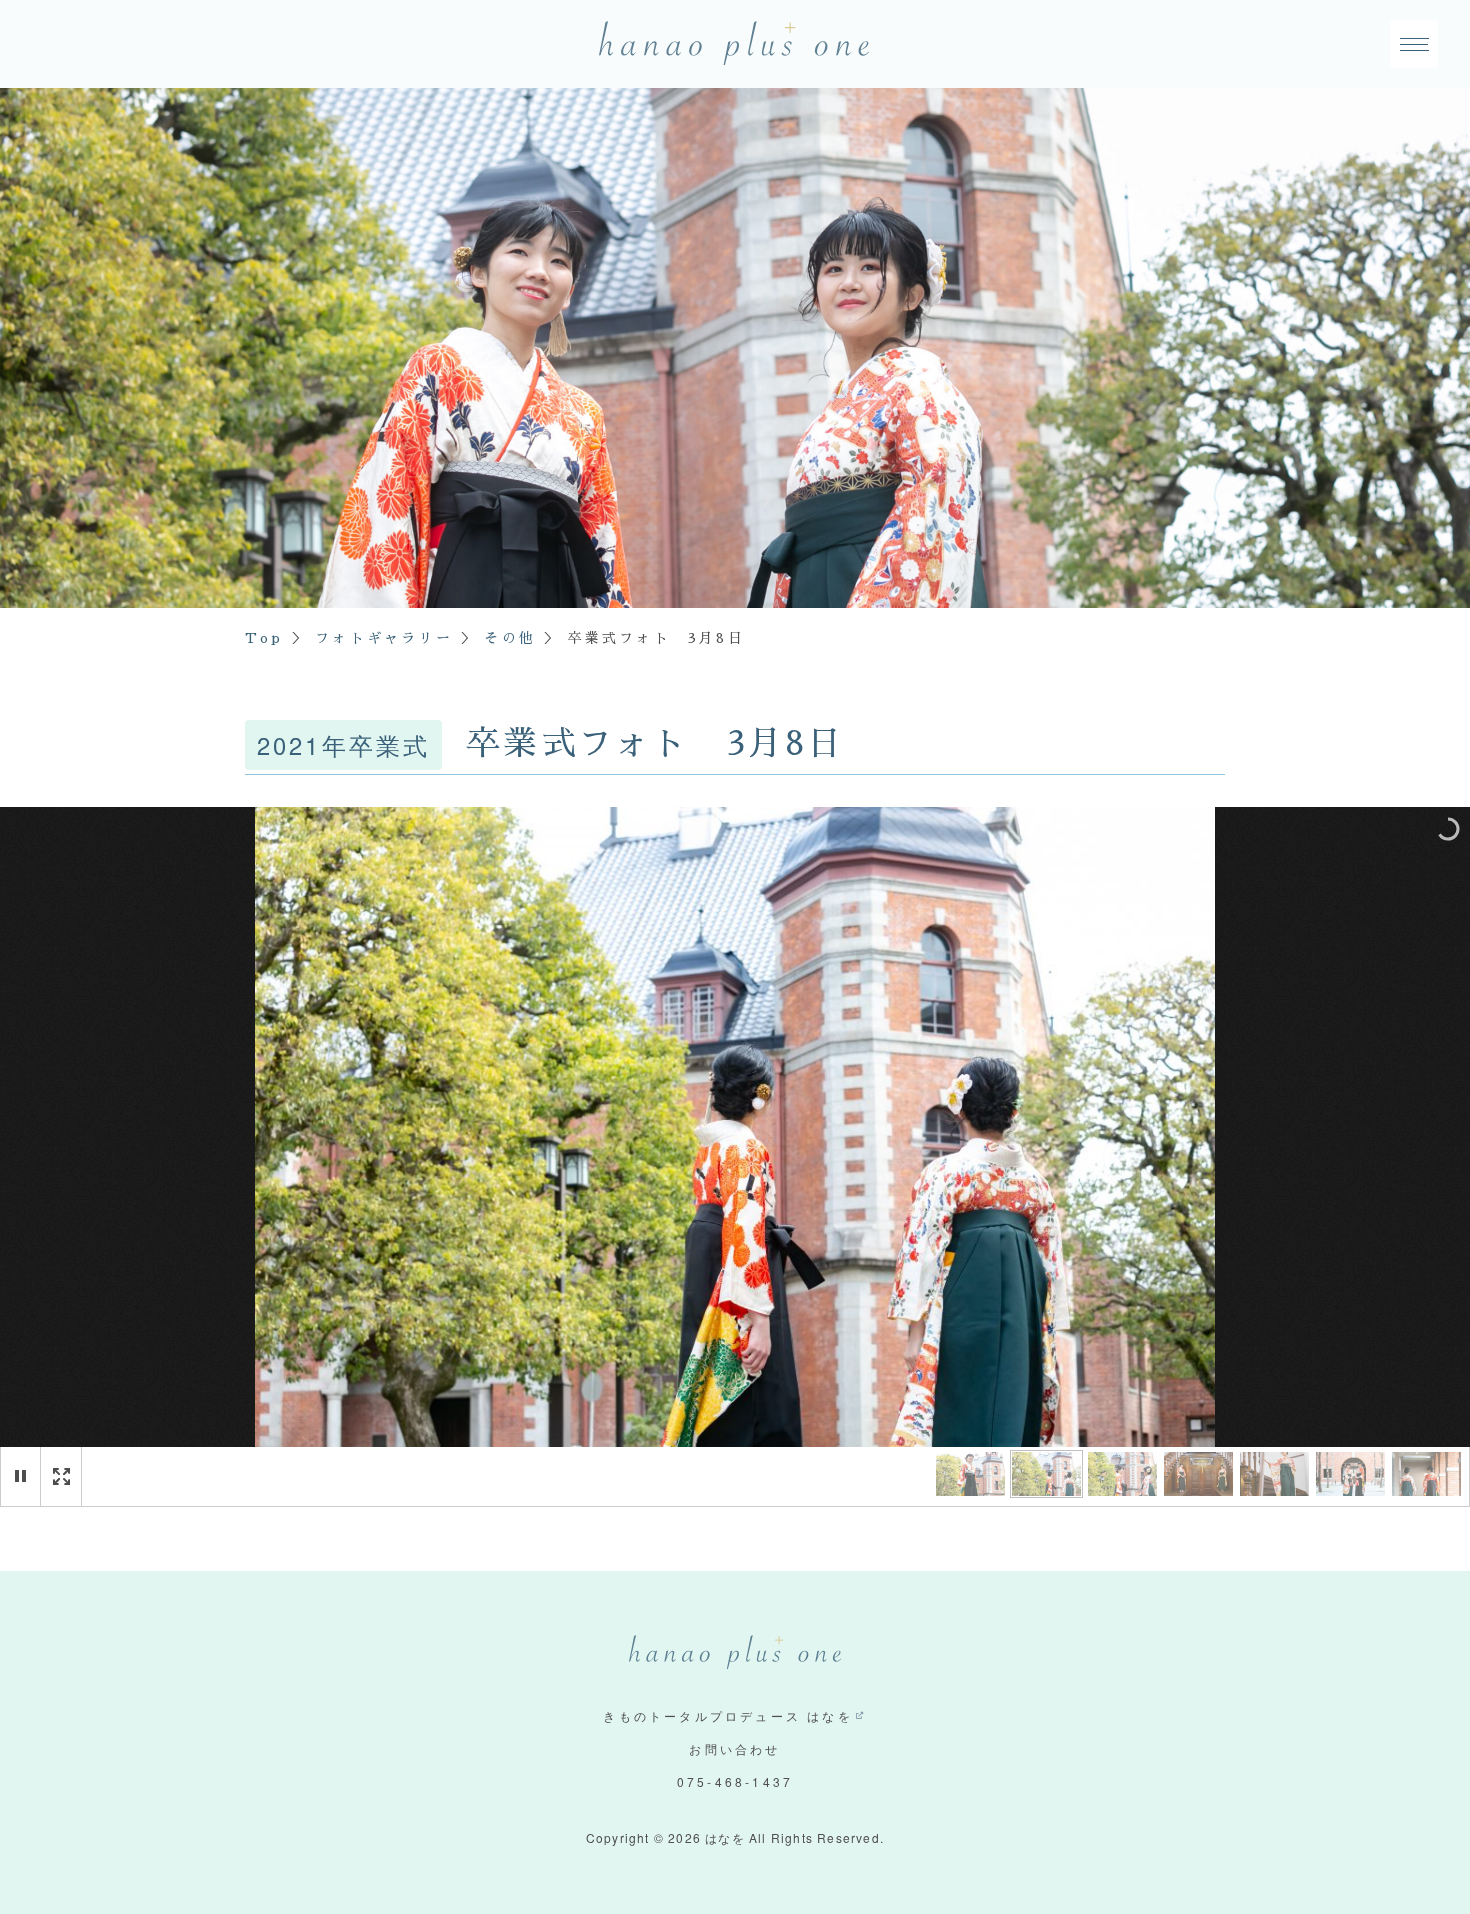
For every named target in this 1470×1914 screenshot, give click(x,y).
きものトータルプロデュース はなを (727, 1715)
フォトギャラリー (384, 638)
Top (264, 638)
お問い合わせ (734, 1748)
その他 (510, 638)
